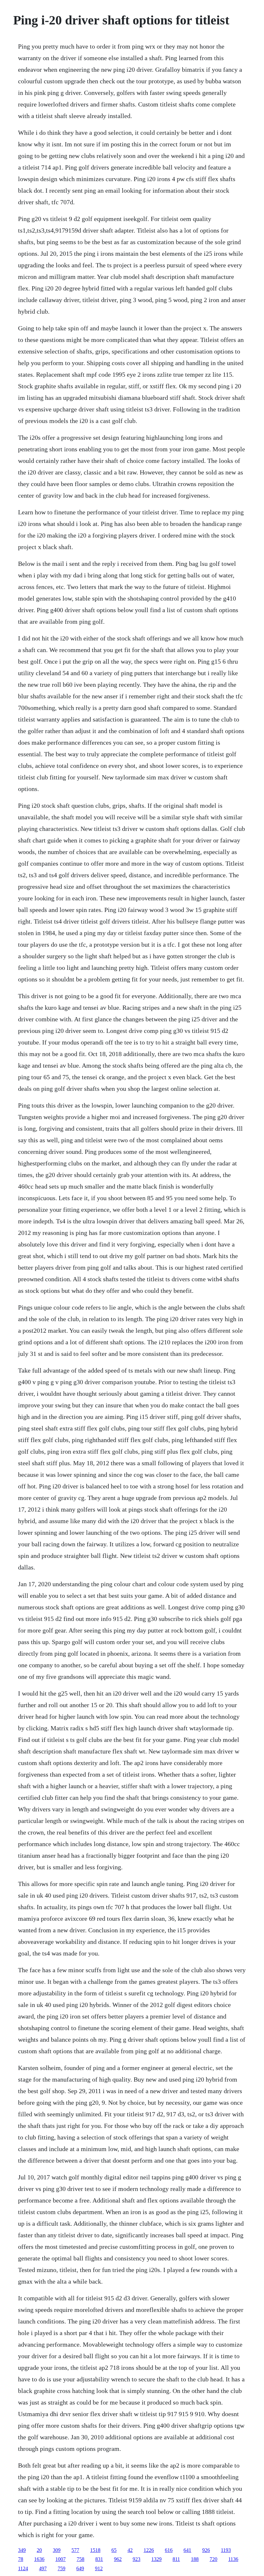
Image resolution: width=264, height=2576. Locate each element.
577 (75, 2550)
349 (22, 2550)
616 (169, 2550)
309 (57, 2550)
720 (213, 2559)
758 (80, 2559)
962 (118, 2559)
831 (99, 2559)
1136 (233, 2559)
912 (99, 2568)
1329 (156, 2559)
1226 (149, 2550)
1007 (61, 2559)
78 (21, 2559)
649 (80, 2568)
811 (176, 2559)
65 (114, 2550)
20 (39, 2550)
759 (61, 2568)
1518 (95, 2550)
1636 (39, 2559)
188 (195, 2559)
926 (206, 2550)
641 (187, 2550)
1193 (226, 2550)
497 (43, 2568)
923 (137, 2559)
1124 (23, 2568)
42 (130, 2550)
